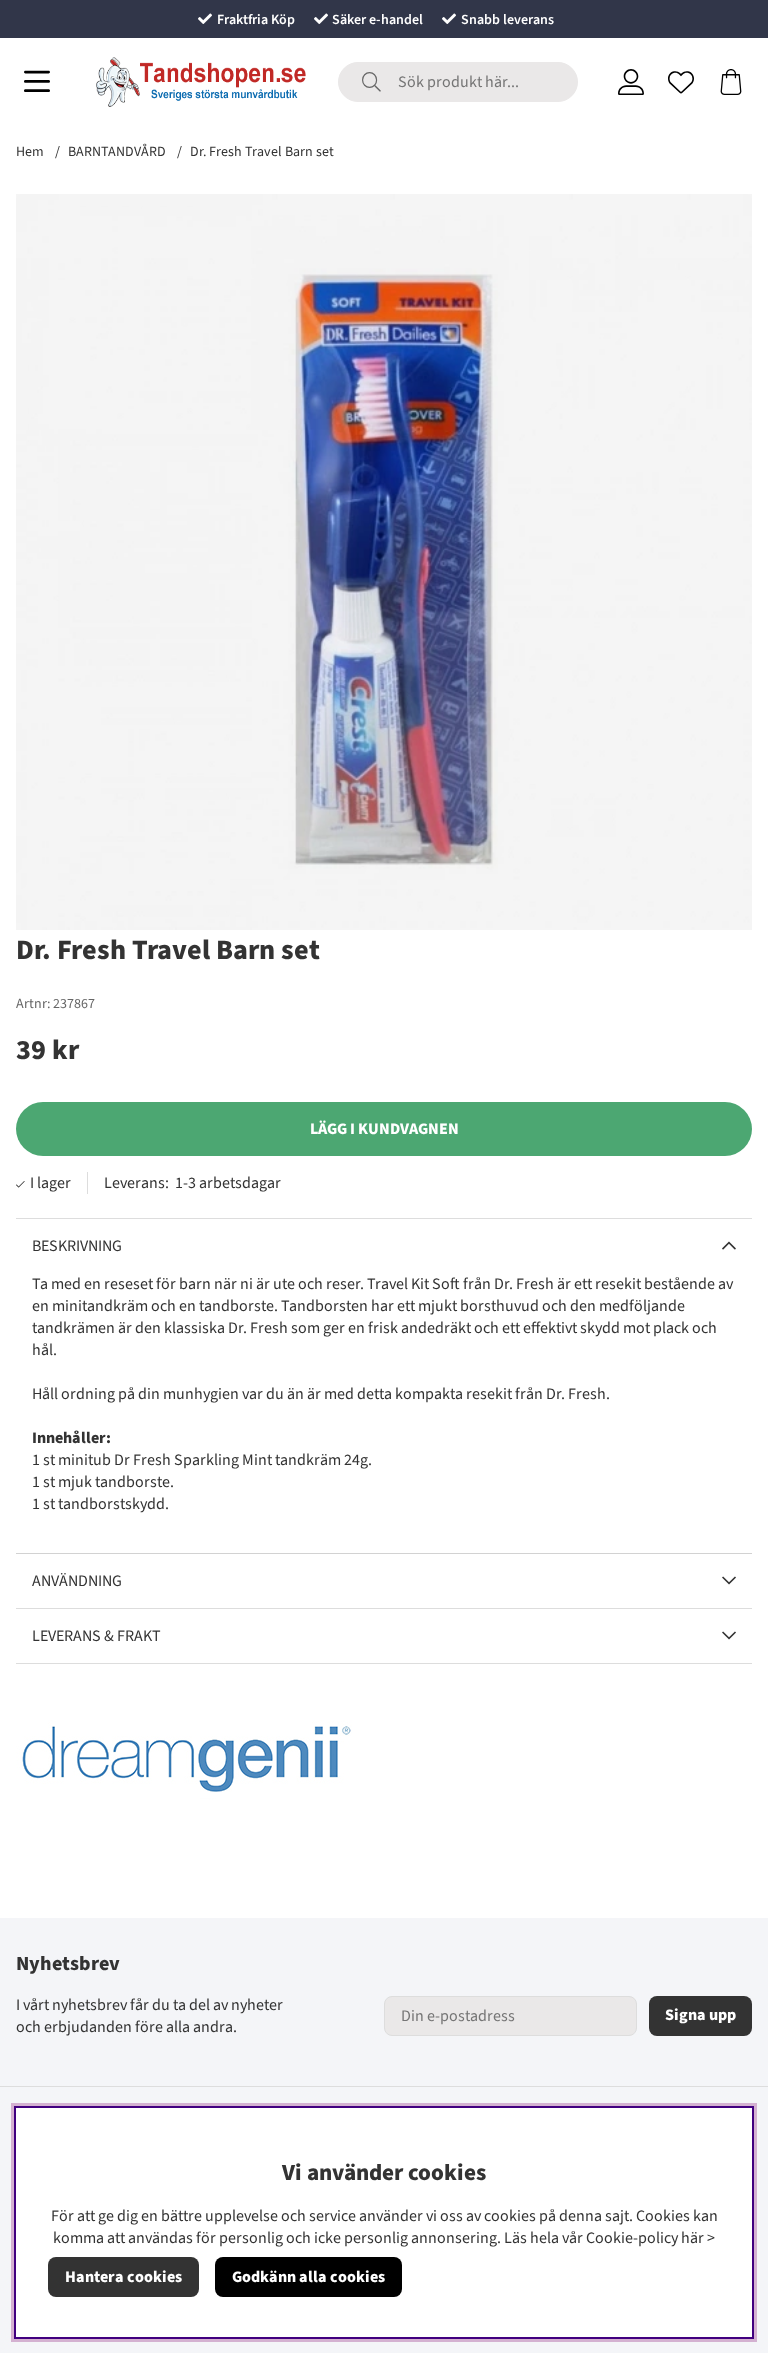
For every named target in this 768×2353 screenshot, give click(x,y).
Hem (30, 152)
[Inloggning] (631, 82)
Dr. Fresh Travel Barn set (262, 152)
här (692, 2238)
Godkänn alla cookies (308, 2277)
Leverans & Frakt (96, 1636)
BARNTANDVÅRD (117, 152)
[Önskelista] (681, 82)
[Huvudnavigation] (37, 82)
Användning (77, 1581)
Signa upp (700, 2015)
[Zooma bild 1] (384, 562)
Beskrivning (77, 1246)
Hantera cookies (123, 2277)
